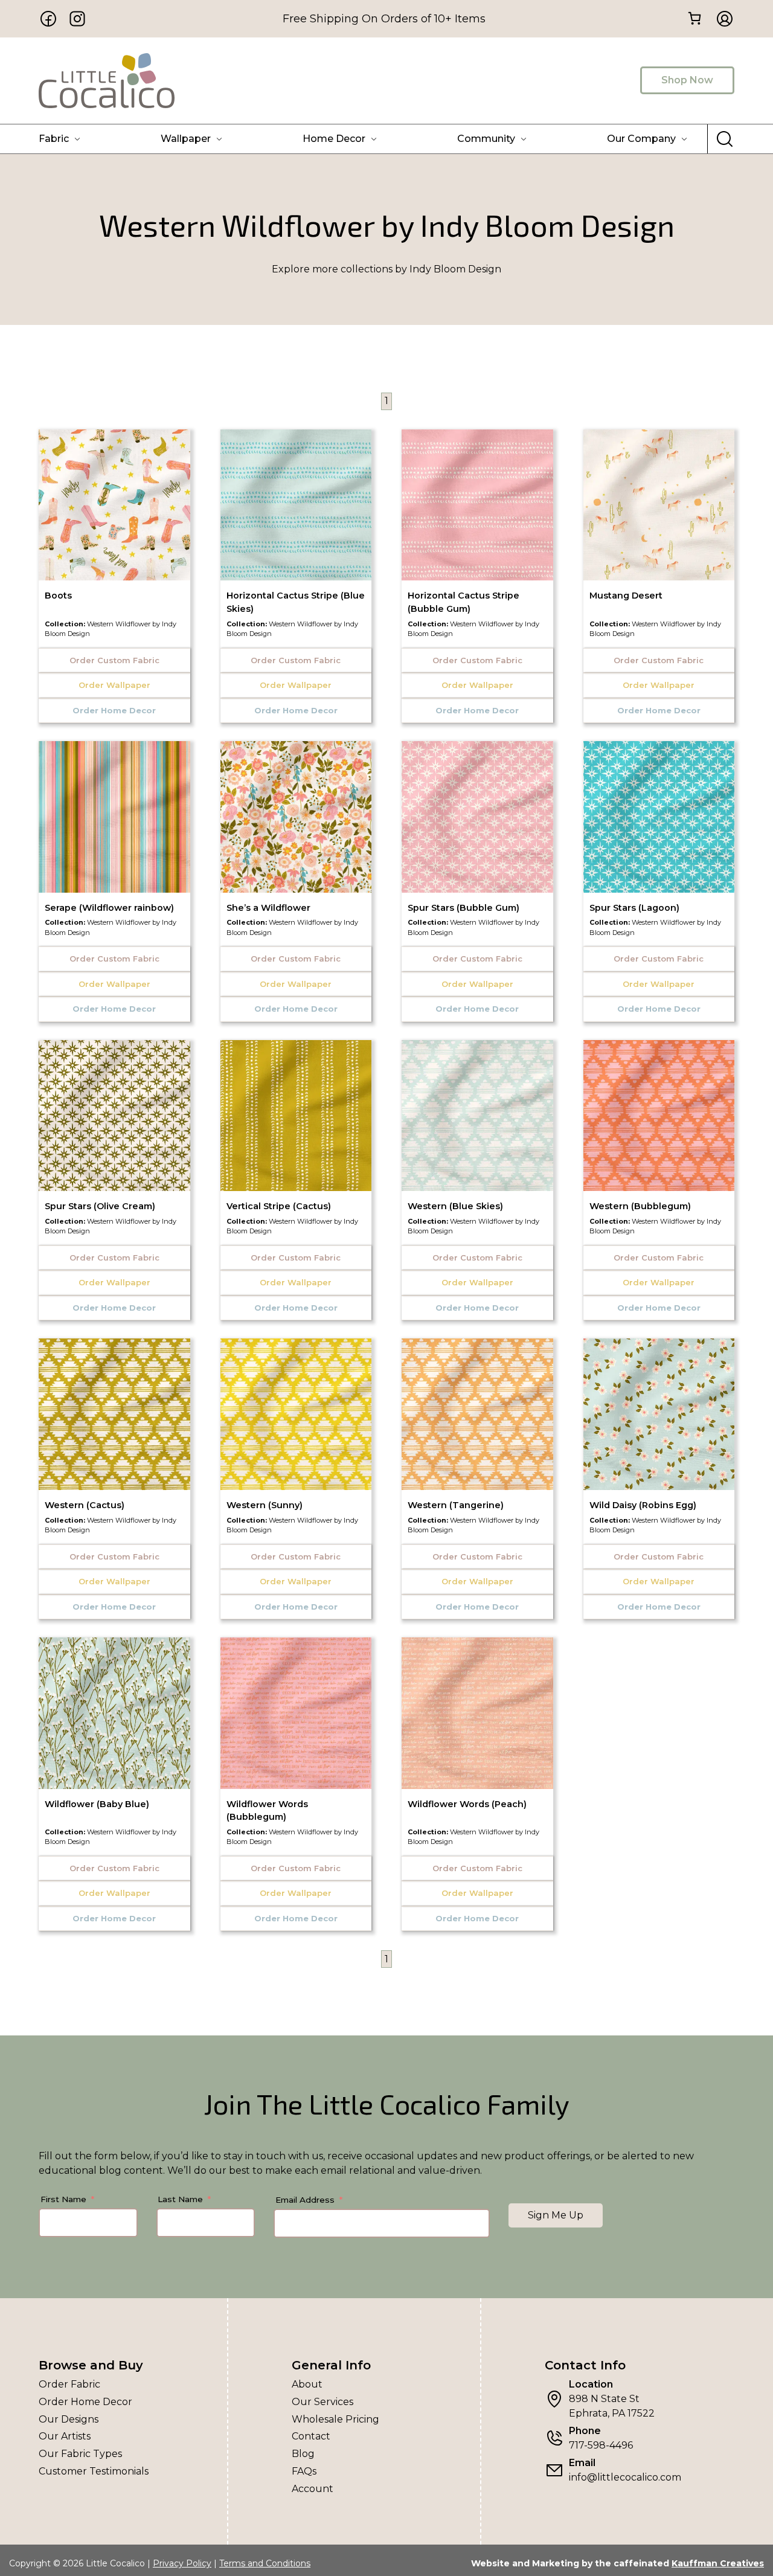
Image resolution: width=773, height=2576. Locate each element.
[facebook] (48, 19)
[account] (721, 19)
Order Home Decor (85, 2402)
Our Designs (69, 2419)
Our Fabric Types (80, 2454)
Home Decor (334, 139)
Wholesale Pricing (335, 2419)
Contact (311, 2436)
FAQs (304, 2471)
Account (313, 2489)
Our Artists (65, 2436)
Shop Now (687, 80)
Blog (303, 2454)
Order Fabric (69, 2384)
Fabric (54, 139)
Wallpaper (186, 139)
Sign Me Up (556, 2215)
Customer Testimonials (94, 2471)
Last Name (180, 2199)
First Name (63, 2199)
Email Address (305, 2200)
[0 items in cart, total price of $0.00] (694, 18)
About (307, 2384)
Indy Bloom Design (386, 269)
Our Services (322, 2402)
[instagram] (77, 19)
